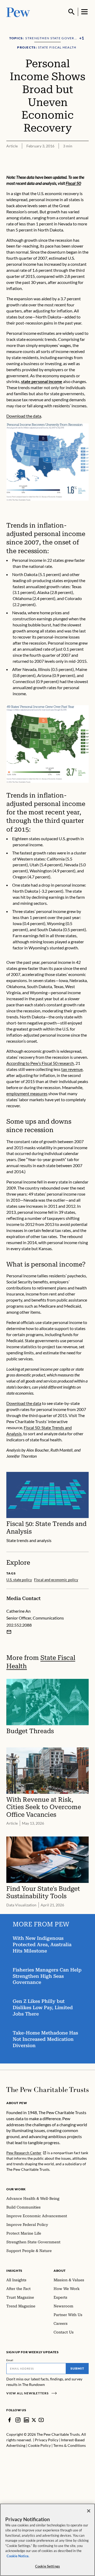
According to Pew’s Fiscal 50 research (40, 1063)
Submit (77, 2368)
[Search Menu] (72, 12)
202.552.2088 (19, 1625)
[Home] (47, 2090)
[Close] (89, 2511)
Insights (14, 2271)
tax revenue (72, 1069)
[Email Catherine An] (9, 1632)
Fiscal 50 (73, 183)
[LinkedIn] (26, 2420)
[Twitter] (34, 2420)
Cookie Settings (47, 2566)
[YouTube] (41, 2420)
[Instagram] (18, 2420)
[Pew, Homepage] (18, 12)
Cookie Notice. (18, 2556)
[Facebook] (9, 2420)
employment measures (27, 1093)
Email (10, 2360)
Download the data (24, 416)
